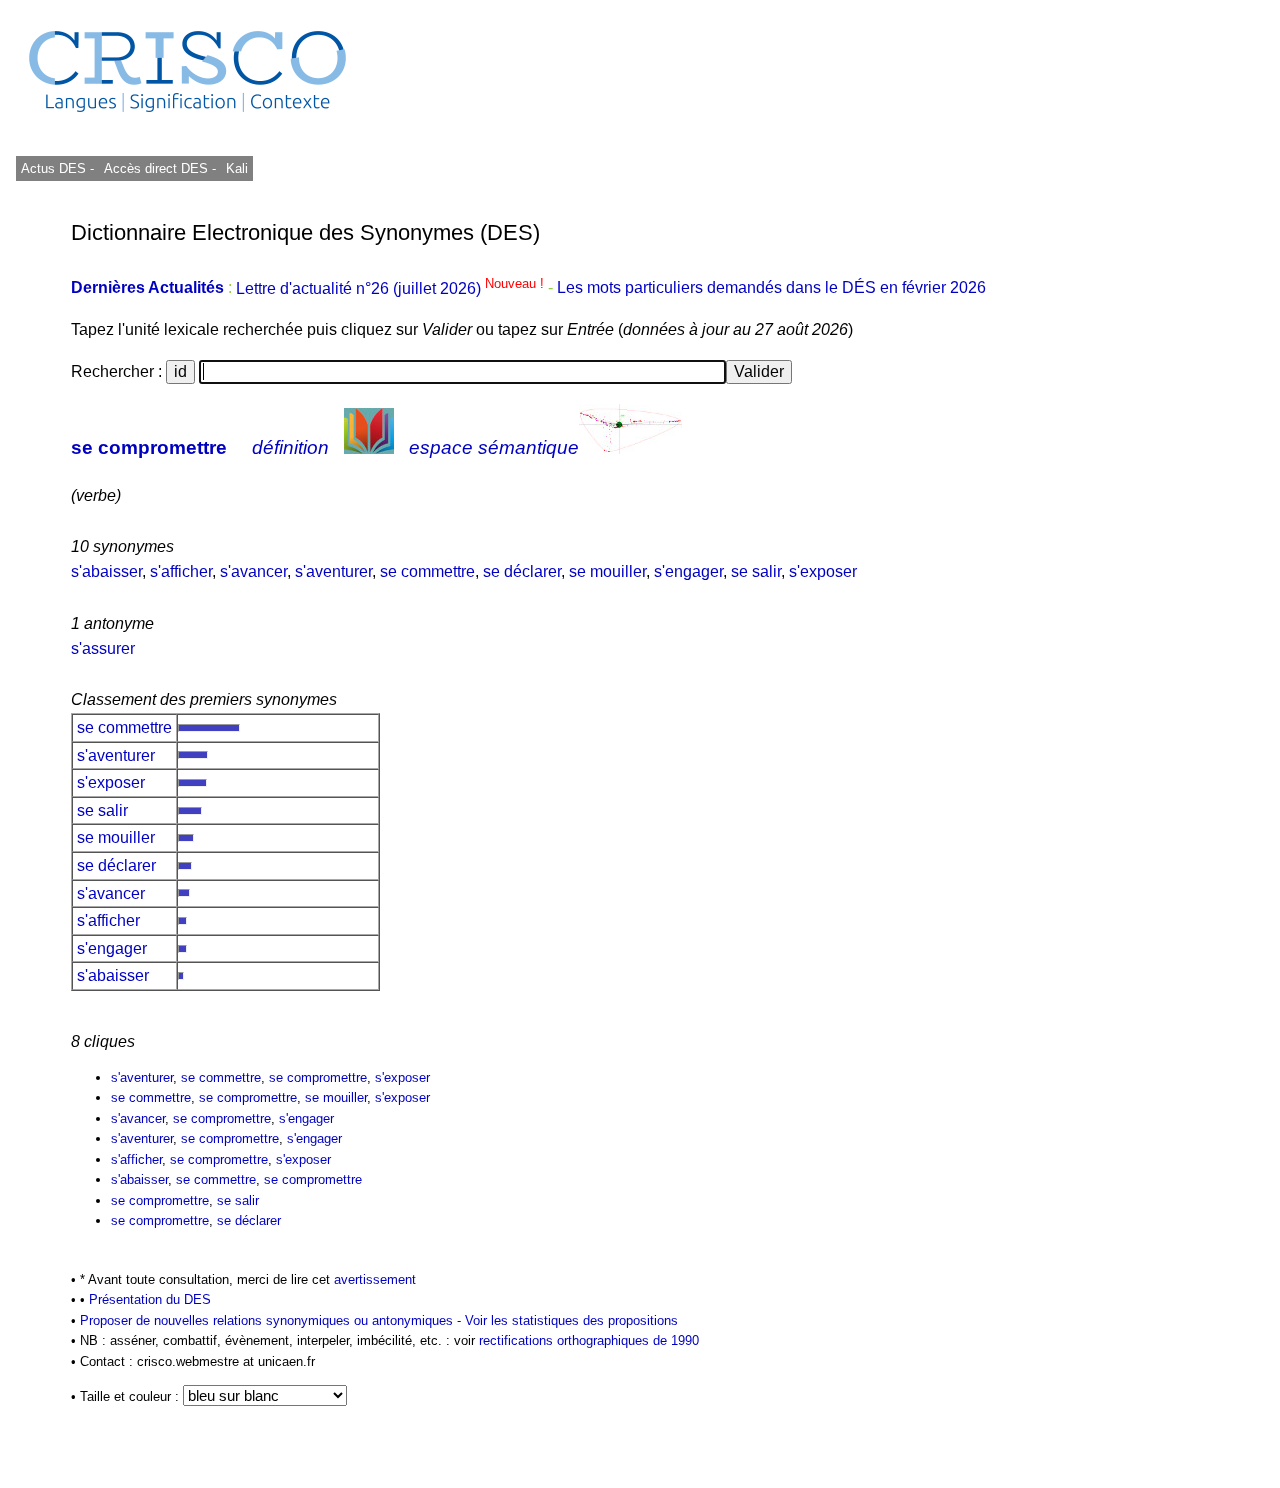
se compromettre (149, 447)
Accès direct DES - (160, 168)
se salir (756, 571)
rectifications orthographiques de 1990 (589, 1340)
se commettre (427, 571)
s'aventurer (333, 571)
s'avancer (253, 571)
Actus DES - (57, 168)
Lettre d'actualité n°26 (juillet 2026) (392, 288)
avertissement (375, 1279)
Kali (237, 168)
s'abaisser (106, 571)
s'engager (688, 571)
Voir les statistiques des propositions (571, 1320)
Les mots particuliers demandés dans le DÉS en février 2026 (771, 288)
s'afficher (181, 571)
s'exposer (823, 571)
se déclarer (522, 571)
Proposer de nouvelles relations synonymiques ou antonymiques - (272, 1320)
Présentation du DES (150, 1299)
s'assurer (103, 648)
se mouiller (607, 571)
